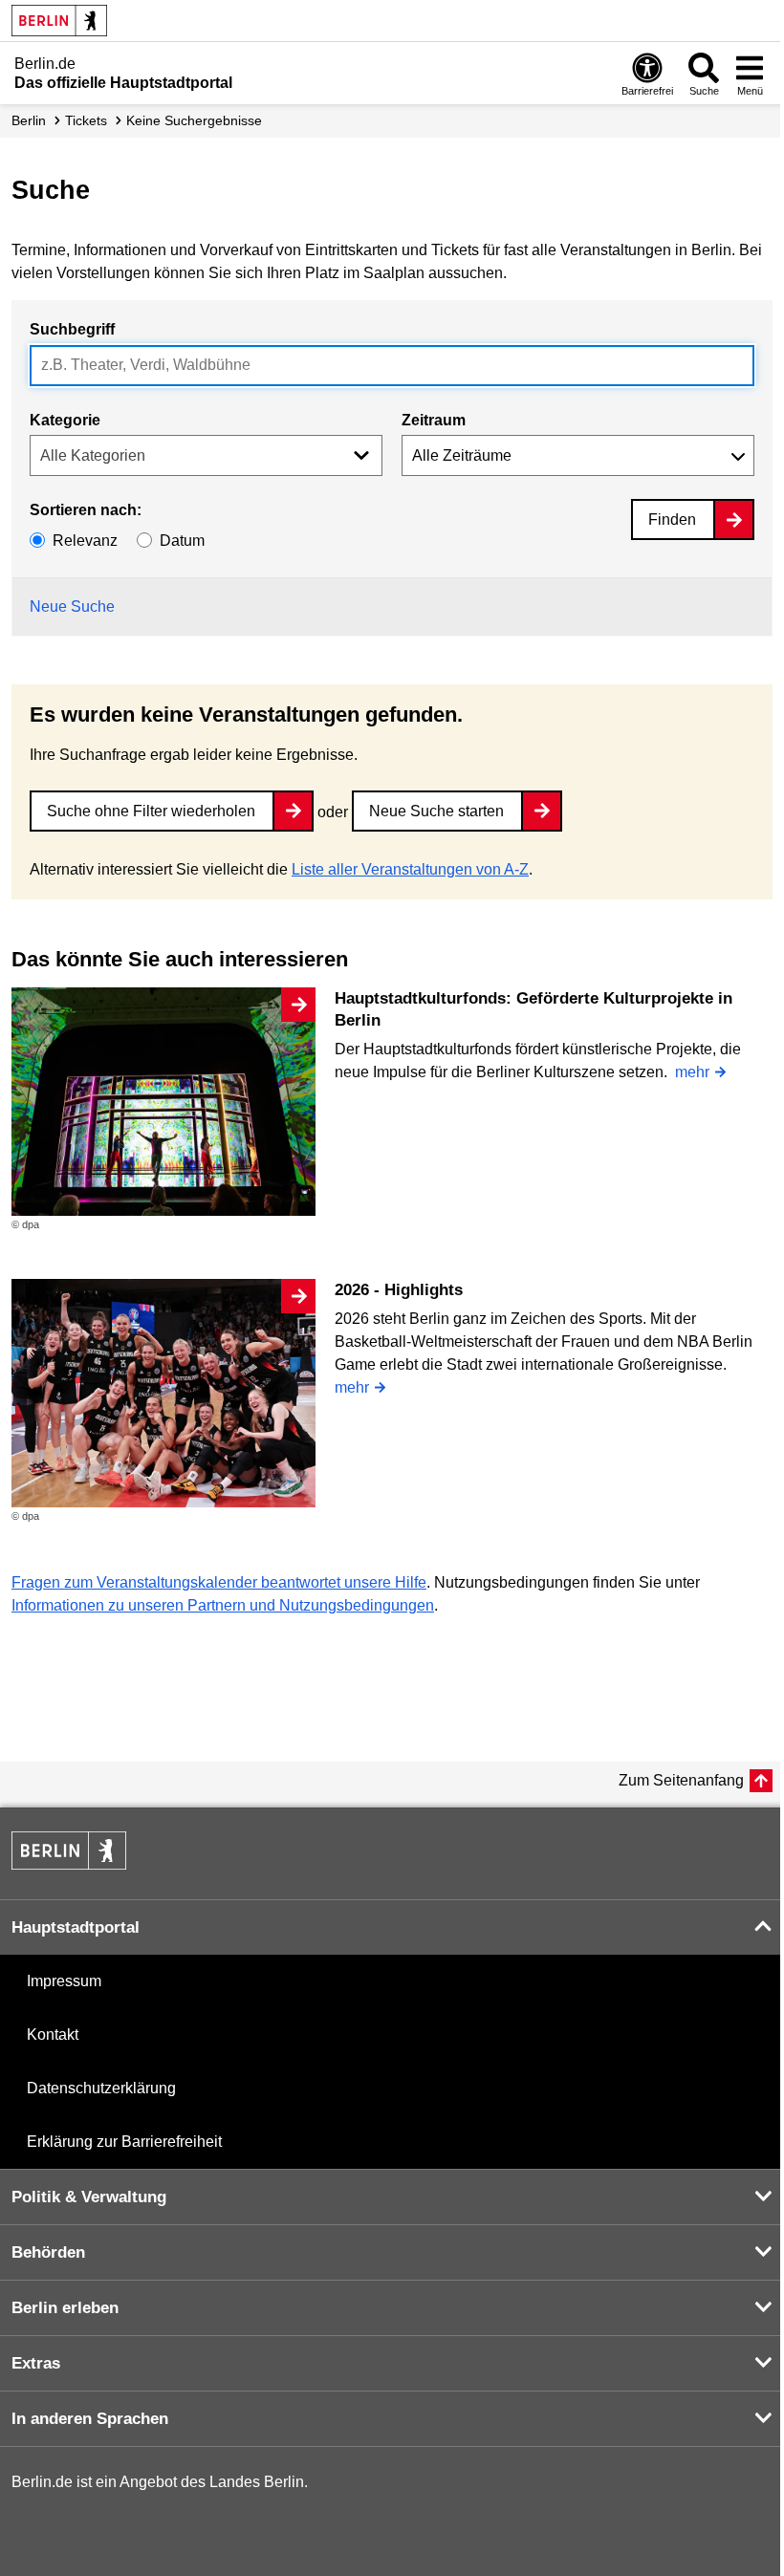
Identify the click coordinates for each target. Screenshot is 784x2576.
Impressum (64, 1981)
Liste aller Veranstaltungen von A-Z (410, 869)
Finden (672, 520)
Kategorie (65, 420)
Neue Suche (72, 606)
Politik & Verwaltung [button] (89, 2197)
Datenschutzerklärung (101, 2088)
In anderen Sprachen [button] (90, 2419)
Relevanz (85, 541)
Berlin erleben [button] (65, 2308)
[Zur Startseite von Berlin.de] (69, 1864)
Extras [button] (36, 2363)
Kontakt (53, 2035)
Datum (182, 541)
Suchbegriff (72, 329)
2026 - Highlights (399, 1290)
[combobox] (392, 366)
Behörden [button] (48, 2252)
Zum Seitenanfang (681, 1780)
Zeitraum (434, 420)
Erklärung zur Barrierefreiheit (124, 2142)
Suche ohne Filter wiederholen (151, 811)
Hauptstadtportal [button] (76, 1927)
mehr (692, 1072)
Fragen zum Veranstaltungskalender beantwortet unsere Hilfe (219, 1582)
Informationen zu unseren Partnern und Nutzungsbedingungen (223, 1605)
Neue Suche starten (436, 811)
